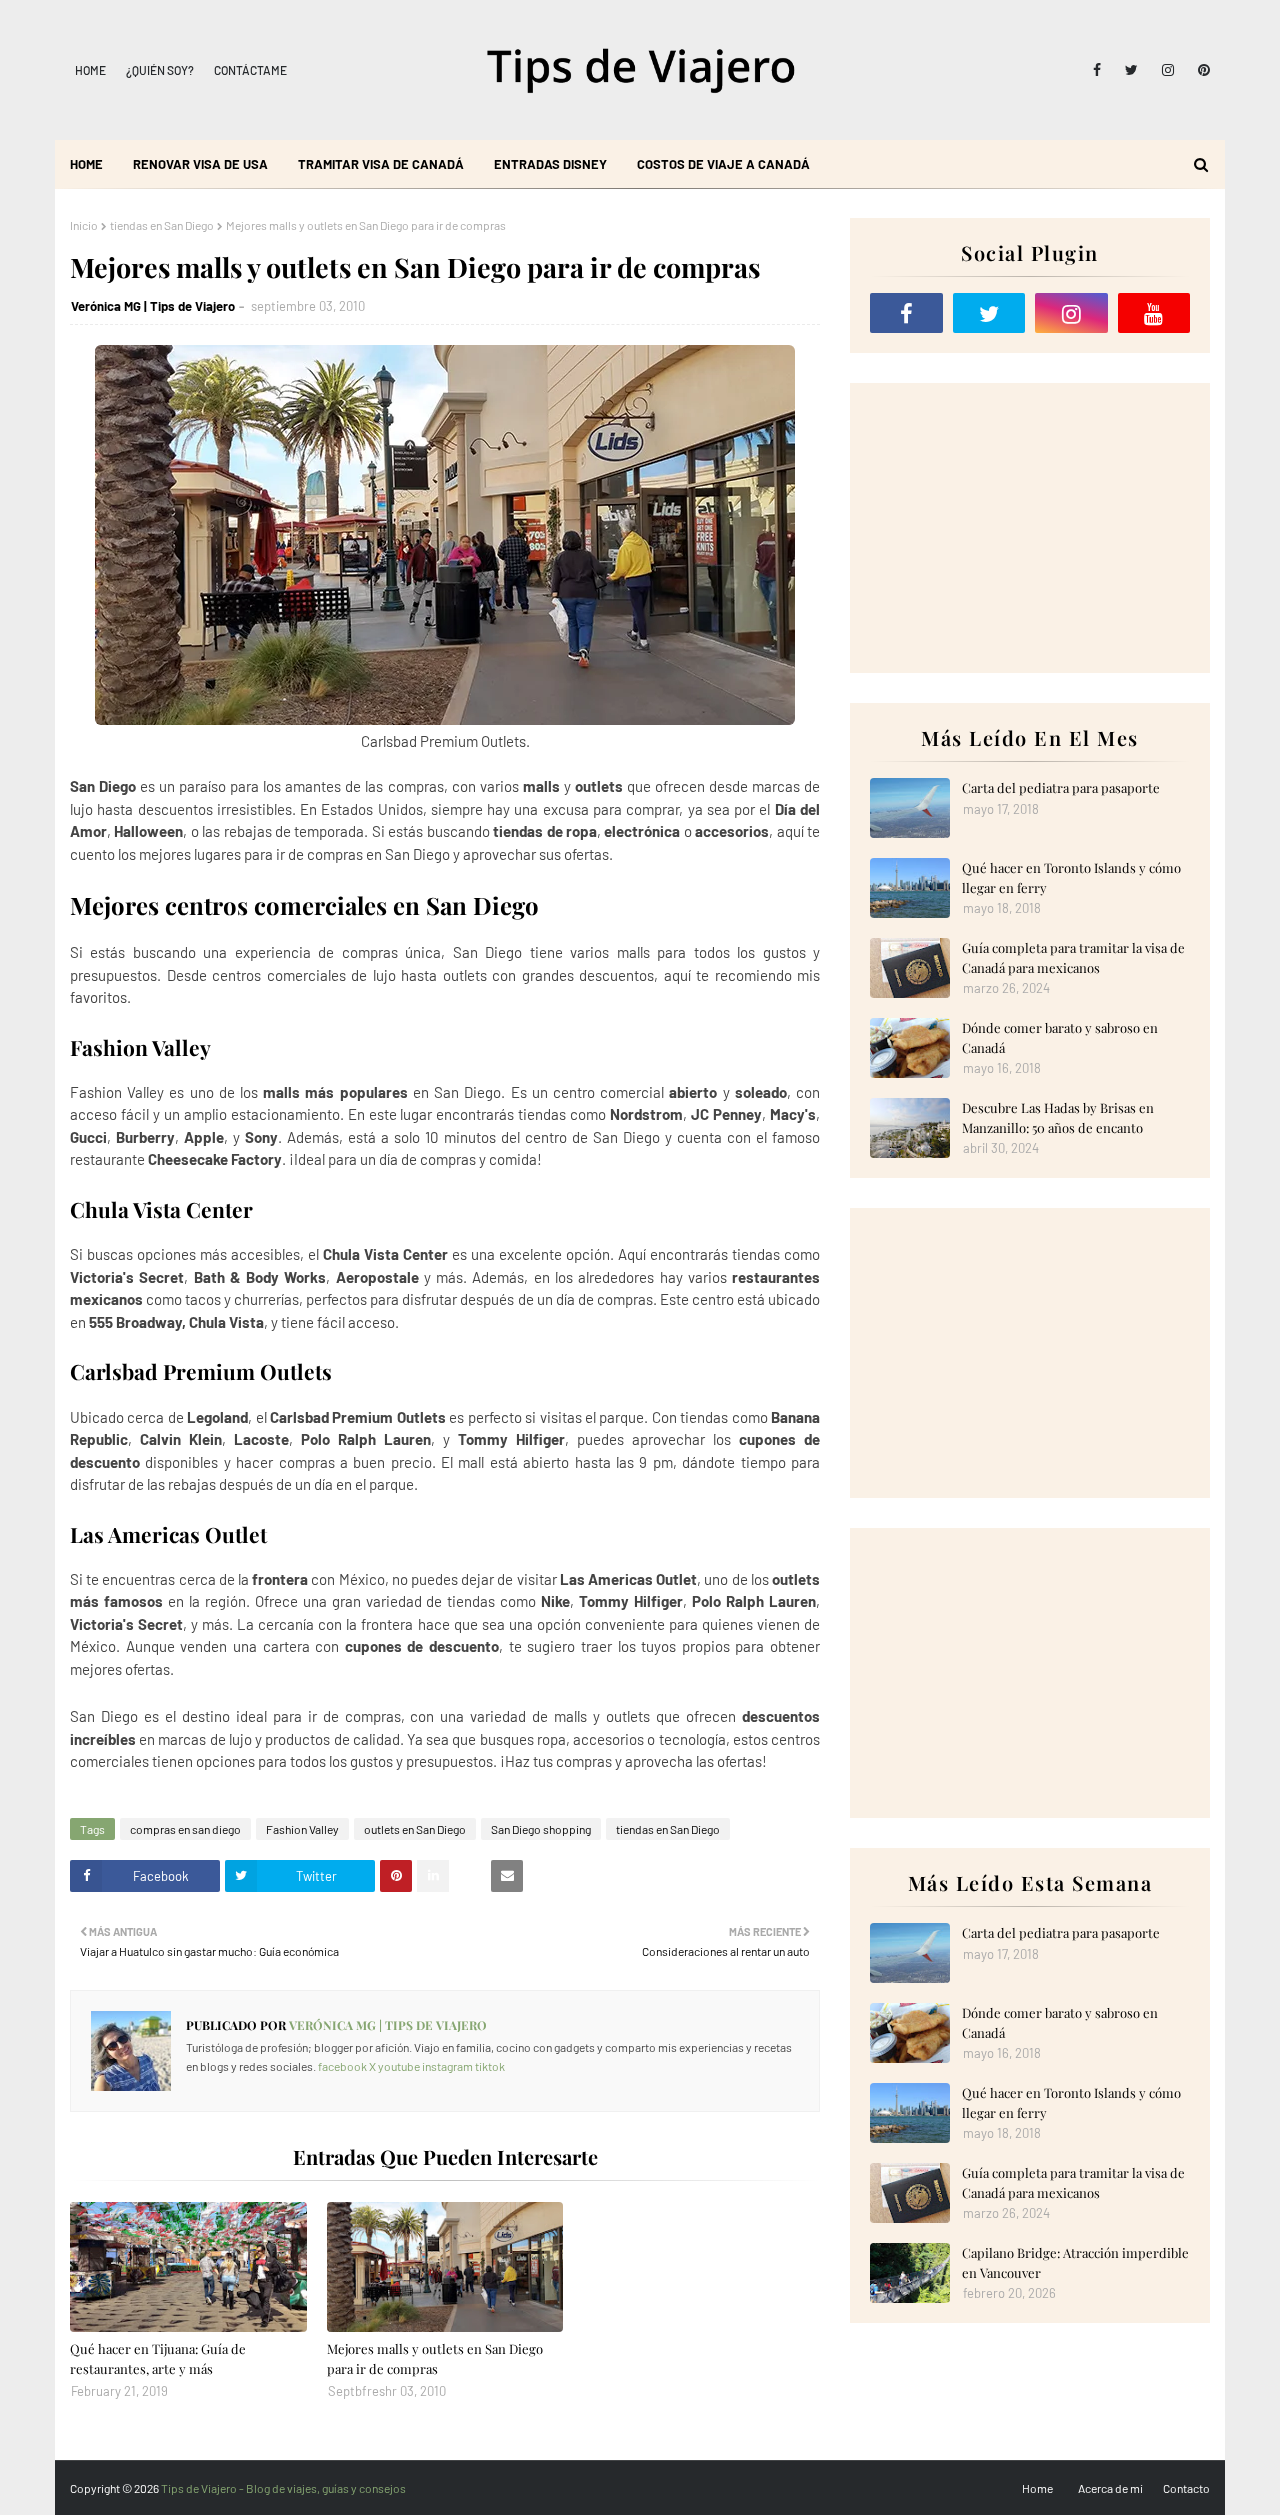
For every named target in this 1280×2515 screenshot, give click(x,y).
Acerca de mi (1110, 2488)
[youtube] (1154, 313)
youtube (399, 2066)
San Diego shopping (541, 1829)
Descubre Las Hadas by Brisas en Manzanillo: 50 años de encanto (1058, 1117)
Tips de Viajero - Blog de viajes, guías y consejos (283, 2488)
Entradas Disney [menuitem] (550, 164)
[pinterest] (1200, 70)
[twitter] (1131, 70)
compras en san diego (185, 1829)
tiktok (490, 2066)
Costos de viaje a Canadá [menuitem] (723, 164)
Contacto (1186, 2488)
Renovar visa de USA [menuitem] (200, 164)
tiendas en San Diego (162, 225)
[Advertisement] (1030, 528)
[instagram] (1168, 70)
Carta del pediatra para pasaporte (1061, 787)
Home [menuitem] (86, 164)
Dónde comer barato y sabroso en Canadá (1060, 1037)
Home (90, 70)
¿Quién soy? (160, 70)
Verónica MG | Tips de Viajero (153, 306)
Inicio (84, 225)
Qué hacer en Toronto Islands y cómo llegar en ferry (1071, 877)
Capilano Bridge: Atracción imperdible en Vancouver (1075, 2262)
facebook (342, 2066)
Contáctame (250, 70)
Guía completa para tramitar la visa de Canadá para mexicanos (1073, 957)
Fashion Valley (302, 1829)
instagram (447, 2066)
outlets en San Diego (415, 1829)
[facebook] (1097, 70)
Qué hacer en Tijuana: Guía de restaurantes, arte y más (158, 2358)
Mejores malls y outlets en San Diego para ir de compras (435, 2358)
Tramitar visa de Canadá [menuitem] (381, 164)
